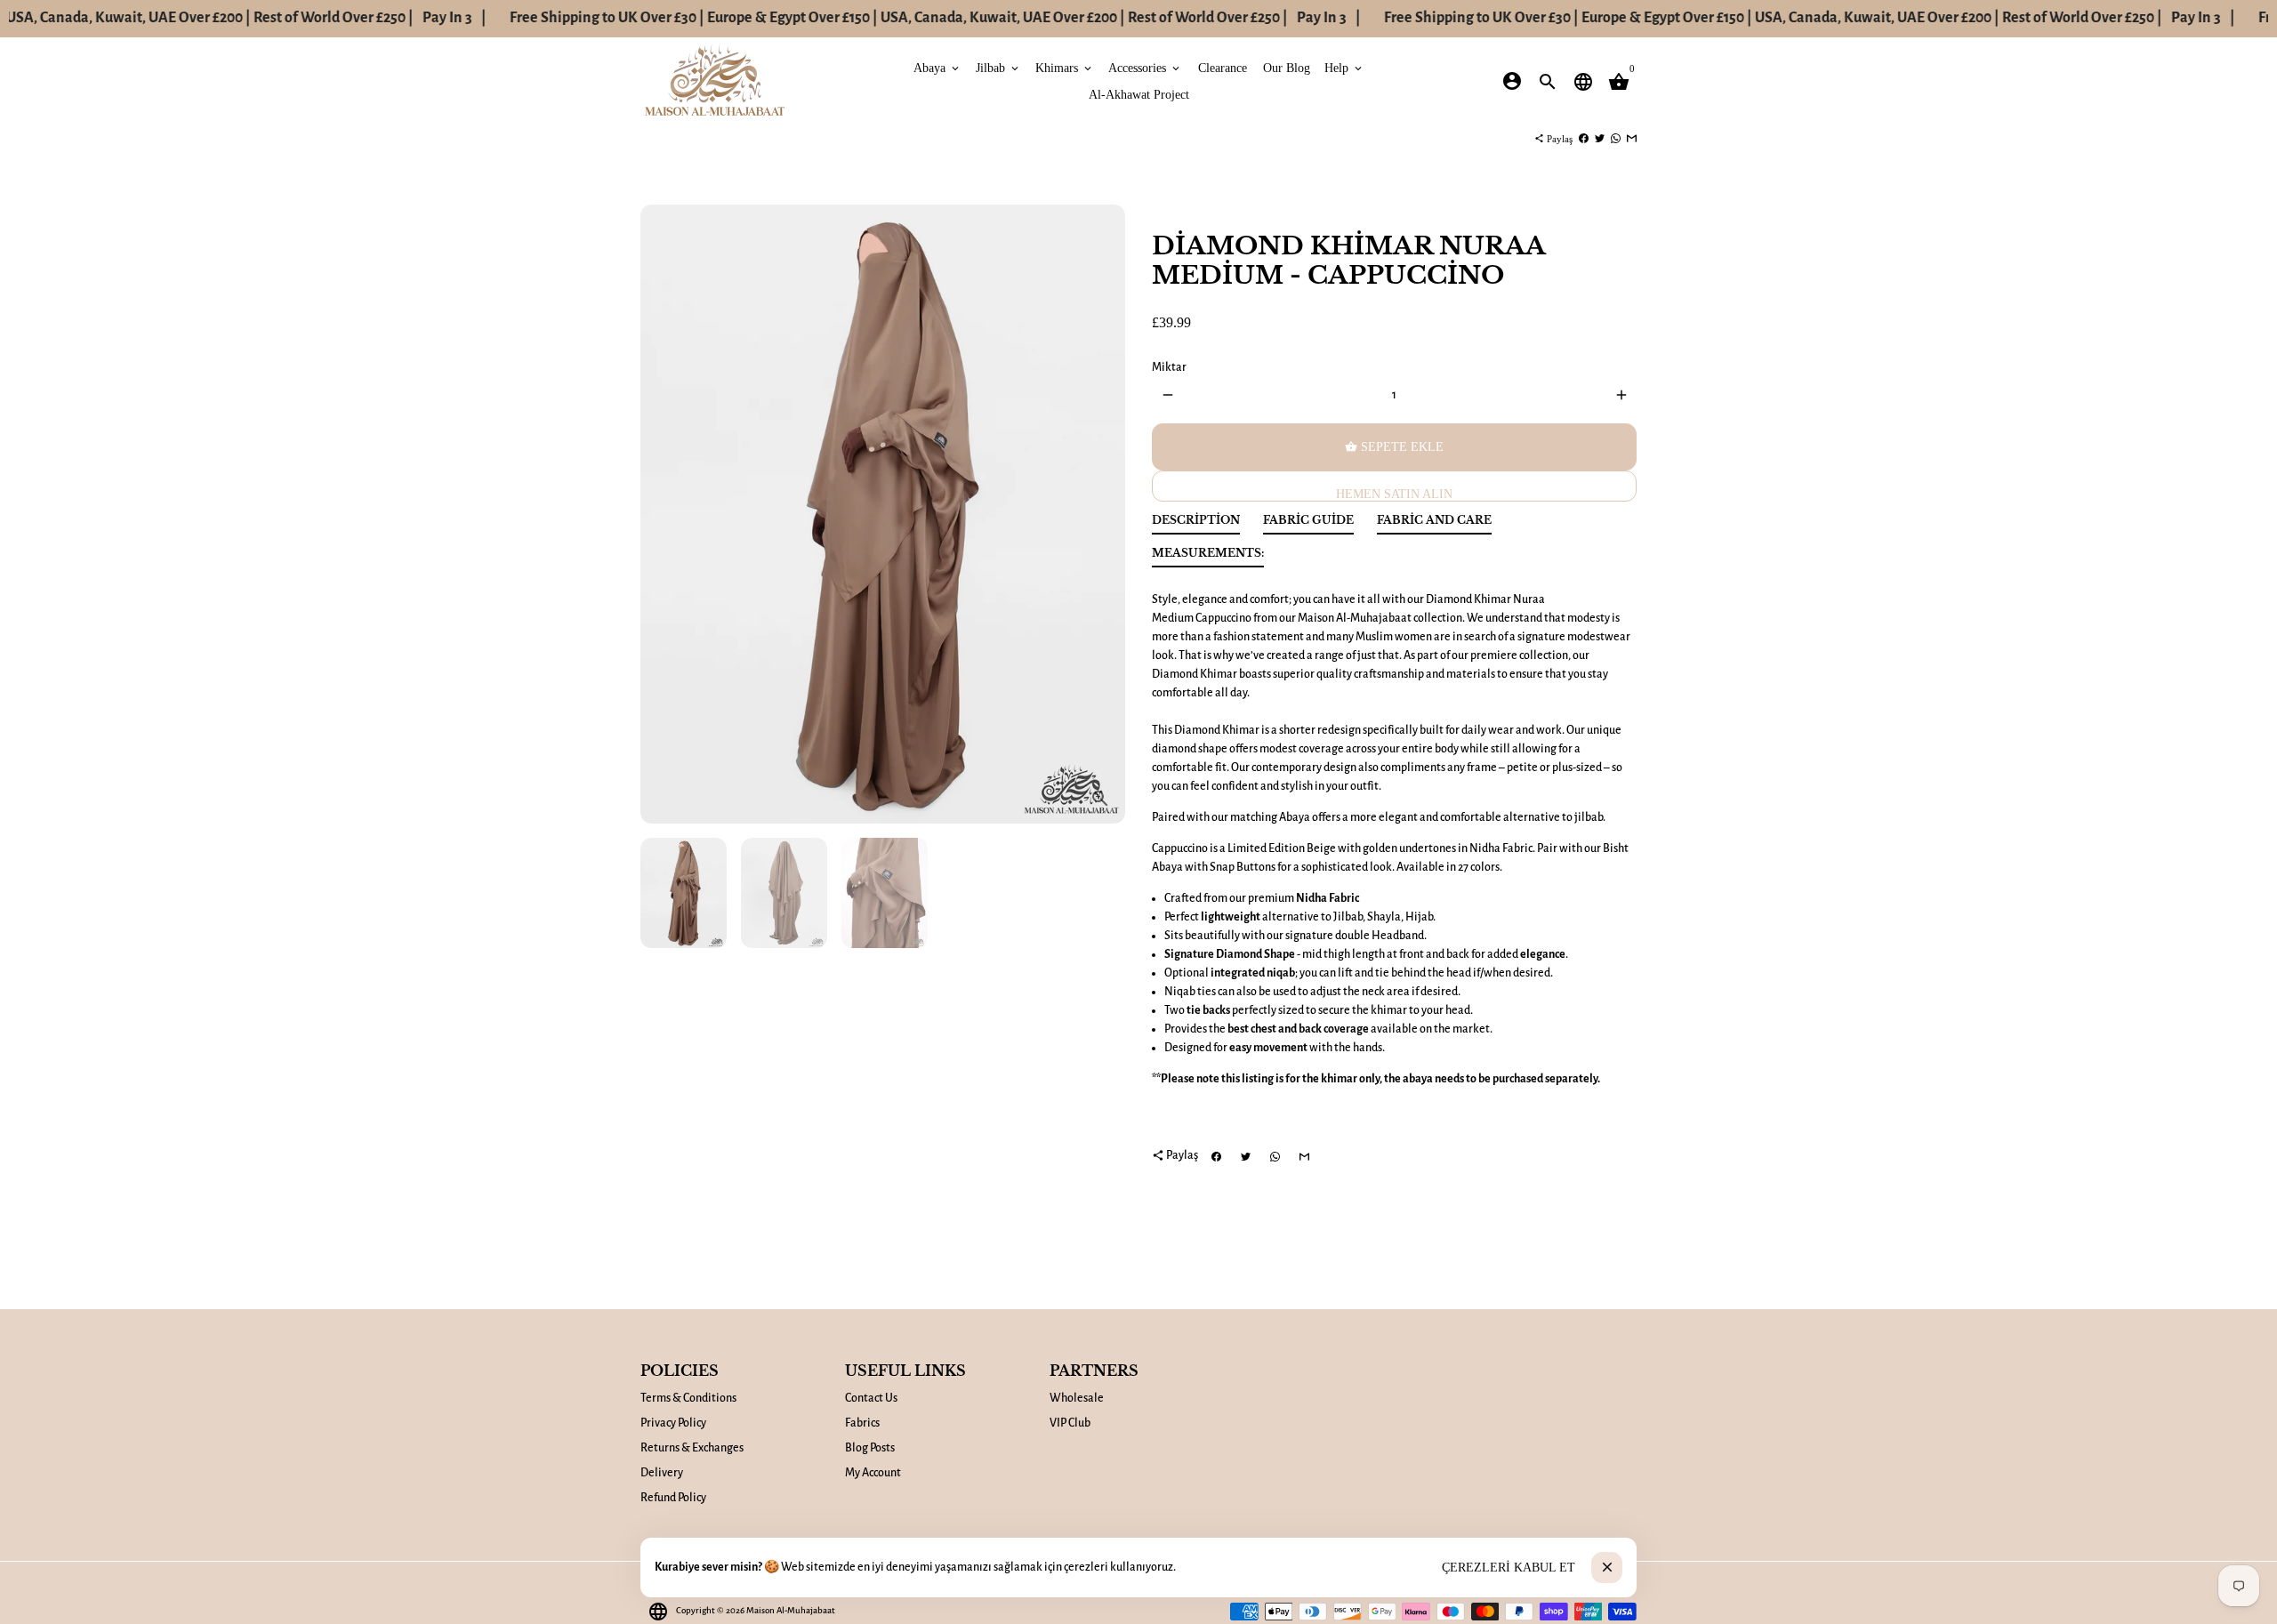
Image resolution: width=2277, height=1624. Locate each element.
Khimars (1065, 67)
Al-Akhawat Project (1139, 94)
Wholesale (1077, 1398)
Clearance (1223, 67)
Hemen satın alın (1394, 494)
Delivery (662, 1473)
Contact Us (871, 1398)
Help (1344, 67)
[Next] (1102, 515)
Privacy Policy (673, 1423)
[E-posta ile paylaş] (1632, 139)
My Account (873, 1473)
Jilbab (998, 67)
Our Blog (1287, 67)
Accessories (1145, 67)
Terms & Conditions (688, 1398)
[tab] (1196, 524)
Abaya (937, 67)
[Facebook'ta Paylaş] (1584, 139)
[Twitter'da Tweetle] (1600, 139)
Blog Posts (870, 1448)
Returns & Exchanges (692, 1448)
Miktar (1169, 367)
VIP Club (1070, 1423)
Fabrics (862, 1423)
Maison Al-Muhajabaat (791, 1610)
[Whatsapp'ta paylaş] (1616, 139)
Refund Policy (673, 1498)
